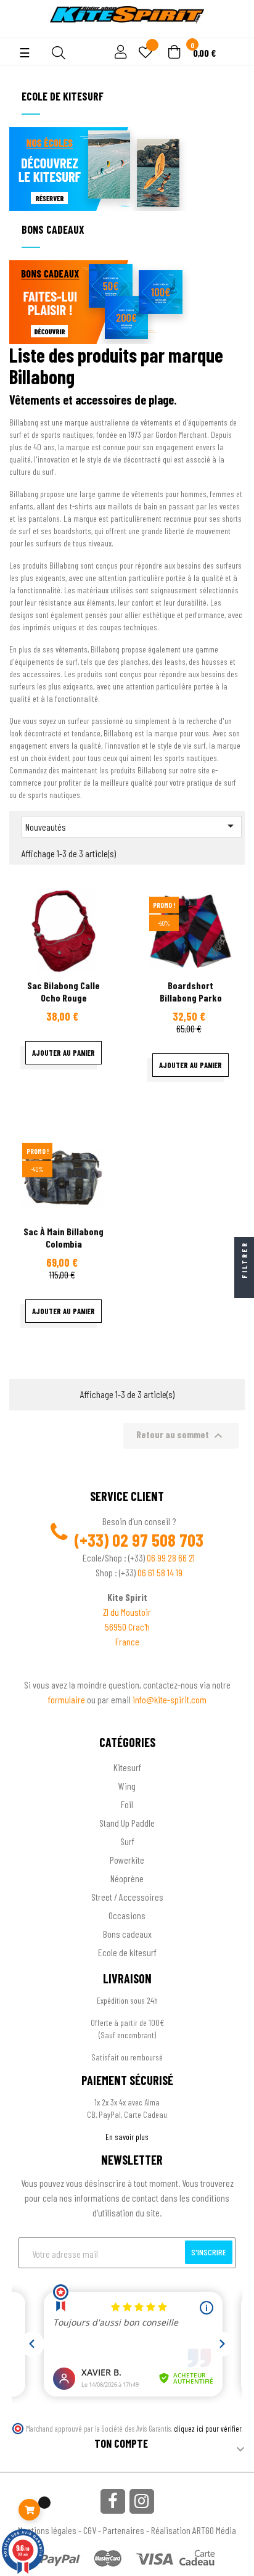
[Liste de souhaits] (145, 53)
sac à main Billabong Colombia (63, 1237)
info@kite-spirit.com (170, 1699)
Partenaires (124, 2530)
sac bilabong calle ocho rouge (63, 991)
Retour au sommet (181, 1436)
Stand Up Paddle (127, 1823)
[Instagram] (142, 2501)
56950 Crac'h (127, 1627)
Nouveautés (132, 826)
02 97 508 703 (158, 1540)
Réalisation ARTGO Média (194, 2530)
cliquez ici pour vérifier (208, 2429)
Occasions (127, 1915)
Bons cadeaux (127, 1934)
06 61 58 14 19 (160, 1572)
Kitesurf (127, 1767)
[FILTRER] (244, 1288)
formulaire (68, 1699)
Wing (127, 1786)
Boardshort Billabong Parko (191, 991)
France (127, 1641)
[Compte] (19, 31)
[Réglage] (119, 53)
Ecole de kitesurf (127, 1952)
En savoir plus (127, 2137)
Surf (127, 1841)
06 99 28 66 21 (171, 1558)
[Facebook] (113, 2501)
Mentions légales (47, 2530)
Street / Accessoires (127, 1897)
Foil (127, 1804)
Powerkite (127, 1860)
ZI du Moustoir (127, 1612)
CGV (90, 2530)
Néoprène (127, 1878)
